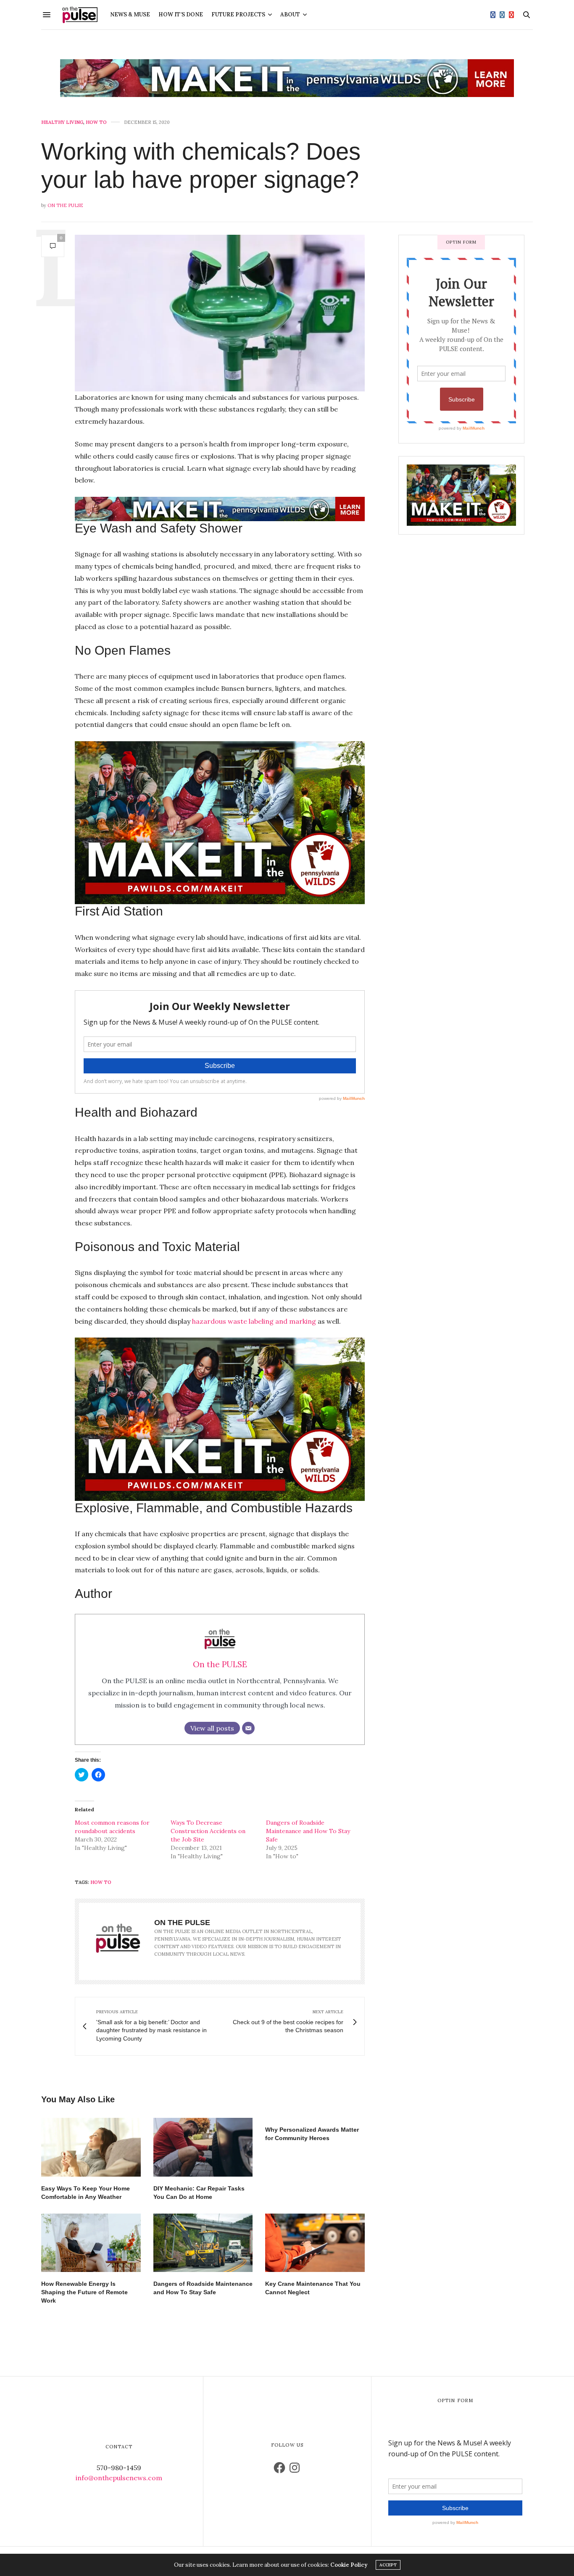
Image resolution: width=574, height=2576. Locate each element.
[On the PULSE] (80, 15)
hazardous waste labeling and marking (254, 1321)
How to (96, 122)
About (290, 14)
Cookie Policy (349, 2565)
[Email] (248, 1728)
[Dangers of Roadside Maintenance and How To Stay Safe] (203, 2243)
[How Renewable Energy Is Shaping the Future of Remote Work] (91, 2243)
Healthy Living (62, 122)
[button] (220, 313)
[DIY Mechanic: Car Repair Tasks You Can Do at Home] (203, 2147)
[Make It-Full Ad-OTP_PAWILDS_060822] (461, 494)
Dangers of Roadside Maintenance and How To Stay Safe (308, 1831)
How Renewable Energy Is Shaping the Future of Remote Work (84, 2292)
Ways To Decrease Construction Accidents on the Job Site (208, 1831)
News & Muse (130, 14)
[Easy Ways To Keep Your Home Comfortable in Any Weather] (91, 2147)
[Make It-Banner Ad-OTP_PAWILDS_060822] (287, 78)
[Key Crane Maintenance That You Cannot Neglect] (315, 2243)
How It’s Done (181, 14)
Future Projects (238, 14)
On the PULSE (65, 205)
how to (101, 1882)
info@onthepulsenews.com (119, 2478)
